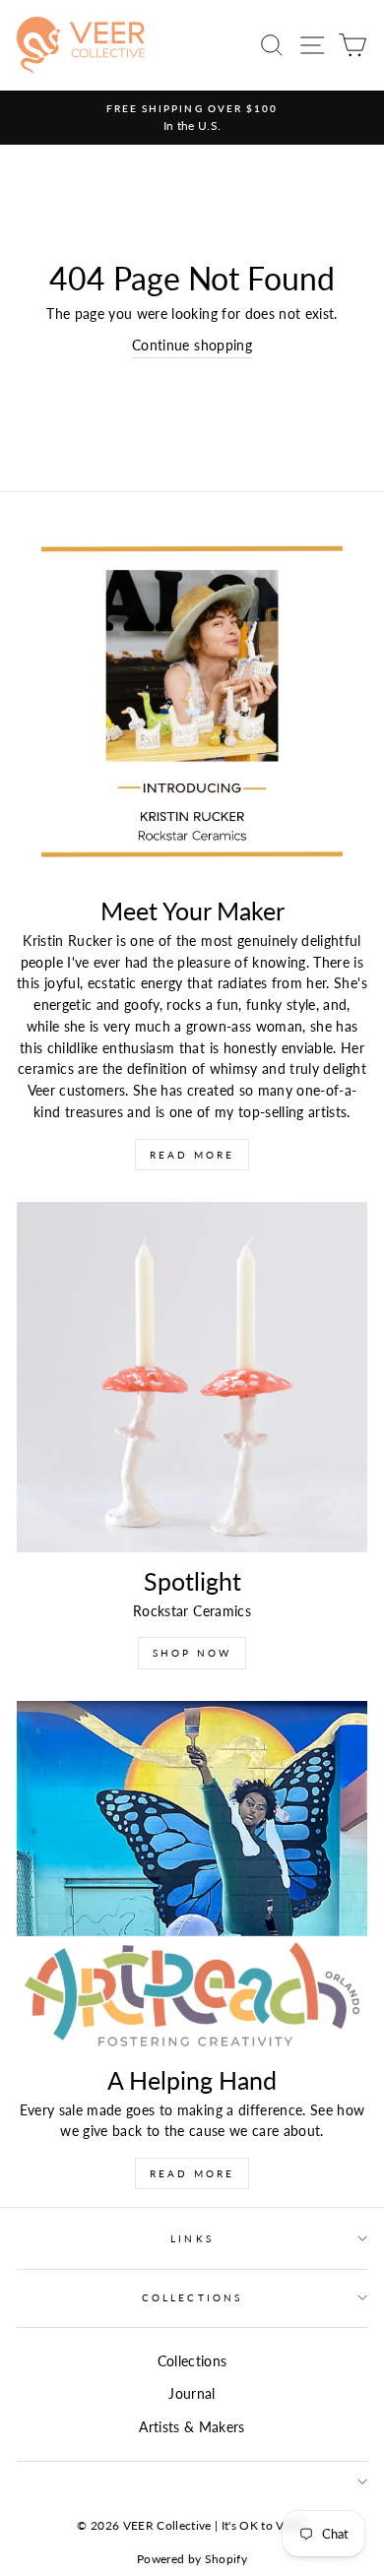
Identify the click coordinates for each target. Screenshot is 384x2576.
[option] (192, 118)
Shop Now (192, 1653)
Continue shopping (192, 346)
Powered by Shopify (192, 2559)
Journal (192, 2394)
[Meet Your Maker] (192, 707)
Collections (192, 2297)
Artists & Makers (192, 2427)
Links (192, 2238)
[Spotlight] (192, 1377)
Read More (192, 1155)
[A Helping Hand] (192, 1876)
